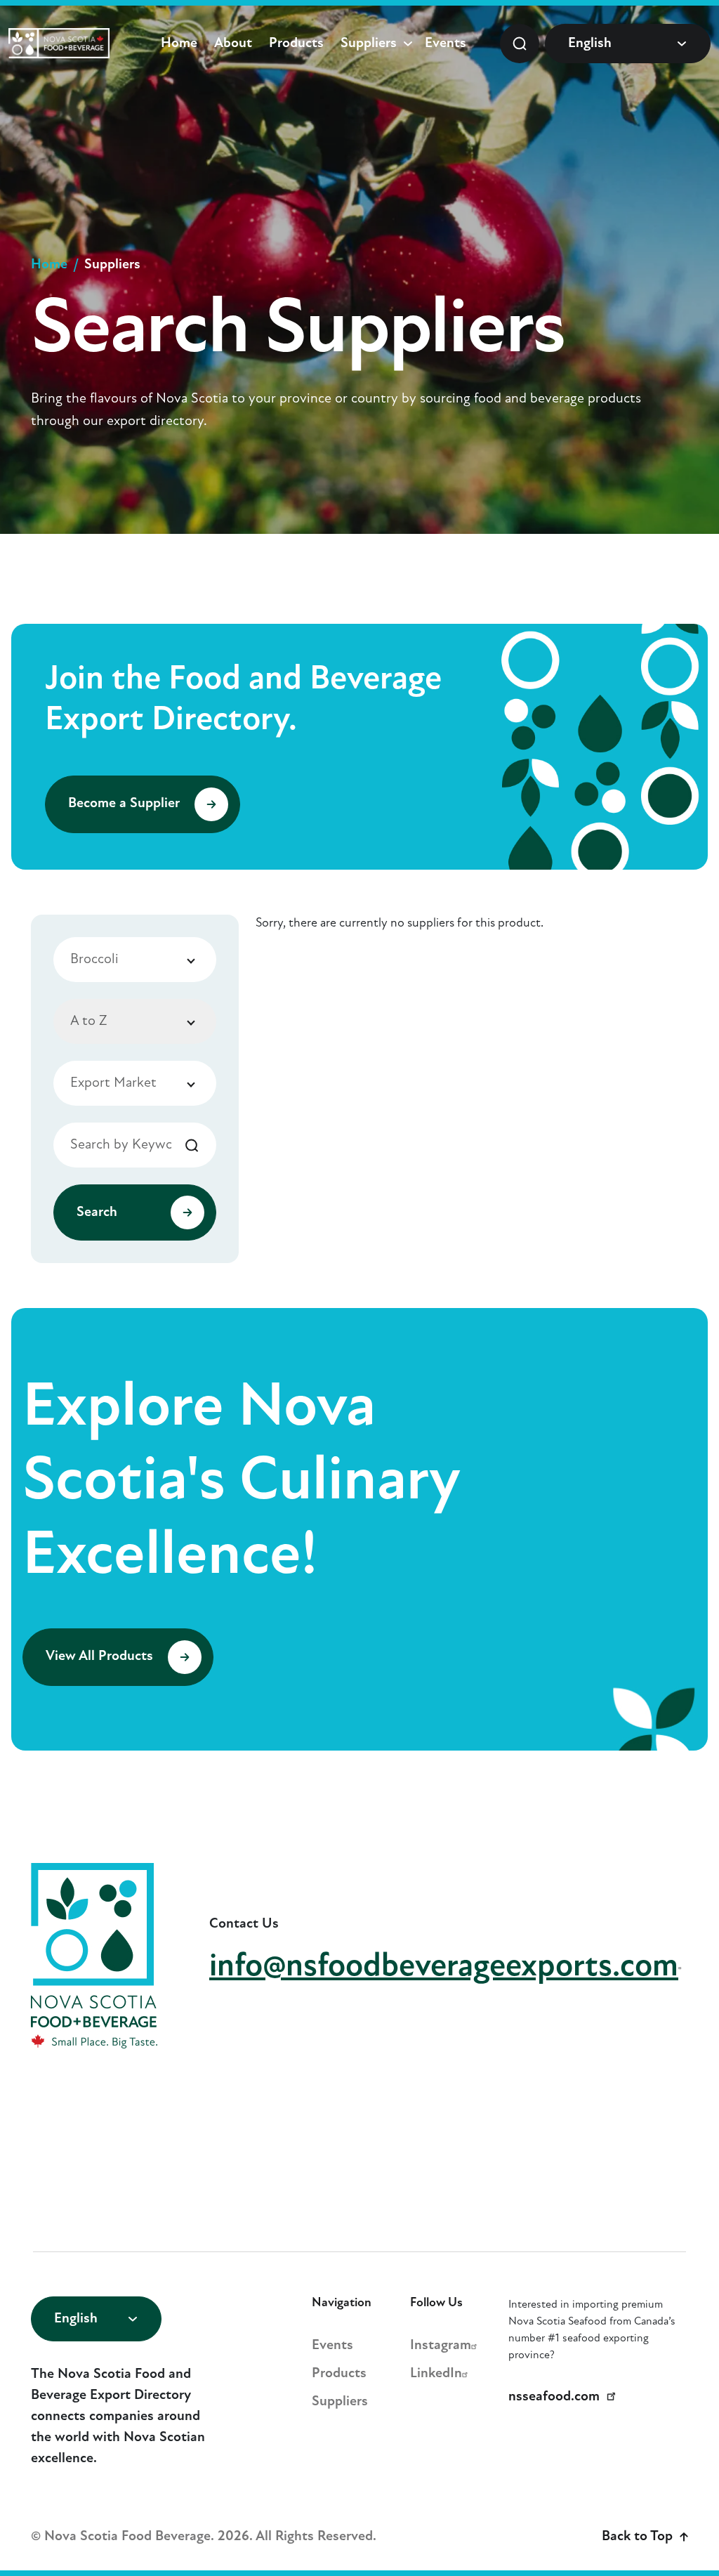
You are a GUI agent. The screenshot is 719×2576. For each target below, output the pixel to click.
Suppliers (369, 44)
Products (296, 44)
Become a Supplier (126, 804)
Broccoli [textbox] (94, 960)
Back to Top (637, 2537)
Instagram (441, 2346)
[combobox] (135, 960)
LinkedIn (436, 2374)
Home (179, 44)
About (233, 44)
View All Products (101, 1657)
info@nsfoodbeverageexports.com (444, 1967)
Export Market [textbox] (113, 1083)
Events (446, 44)
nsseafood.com (554, 2397)
